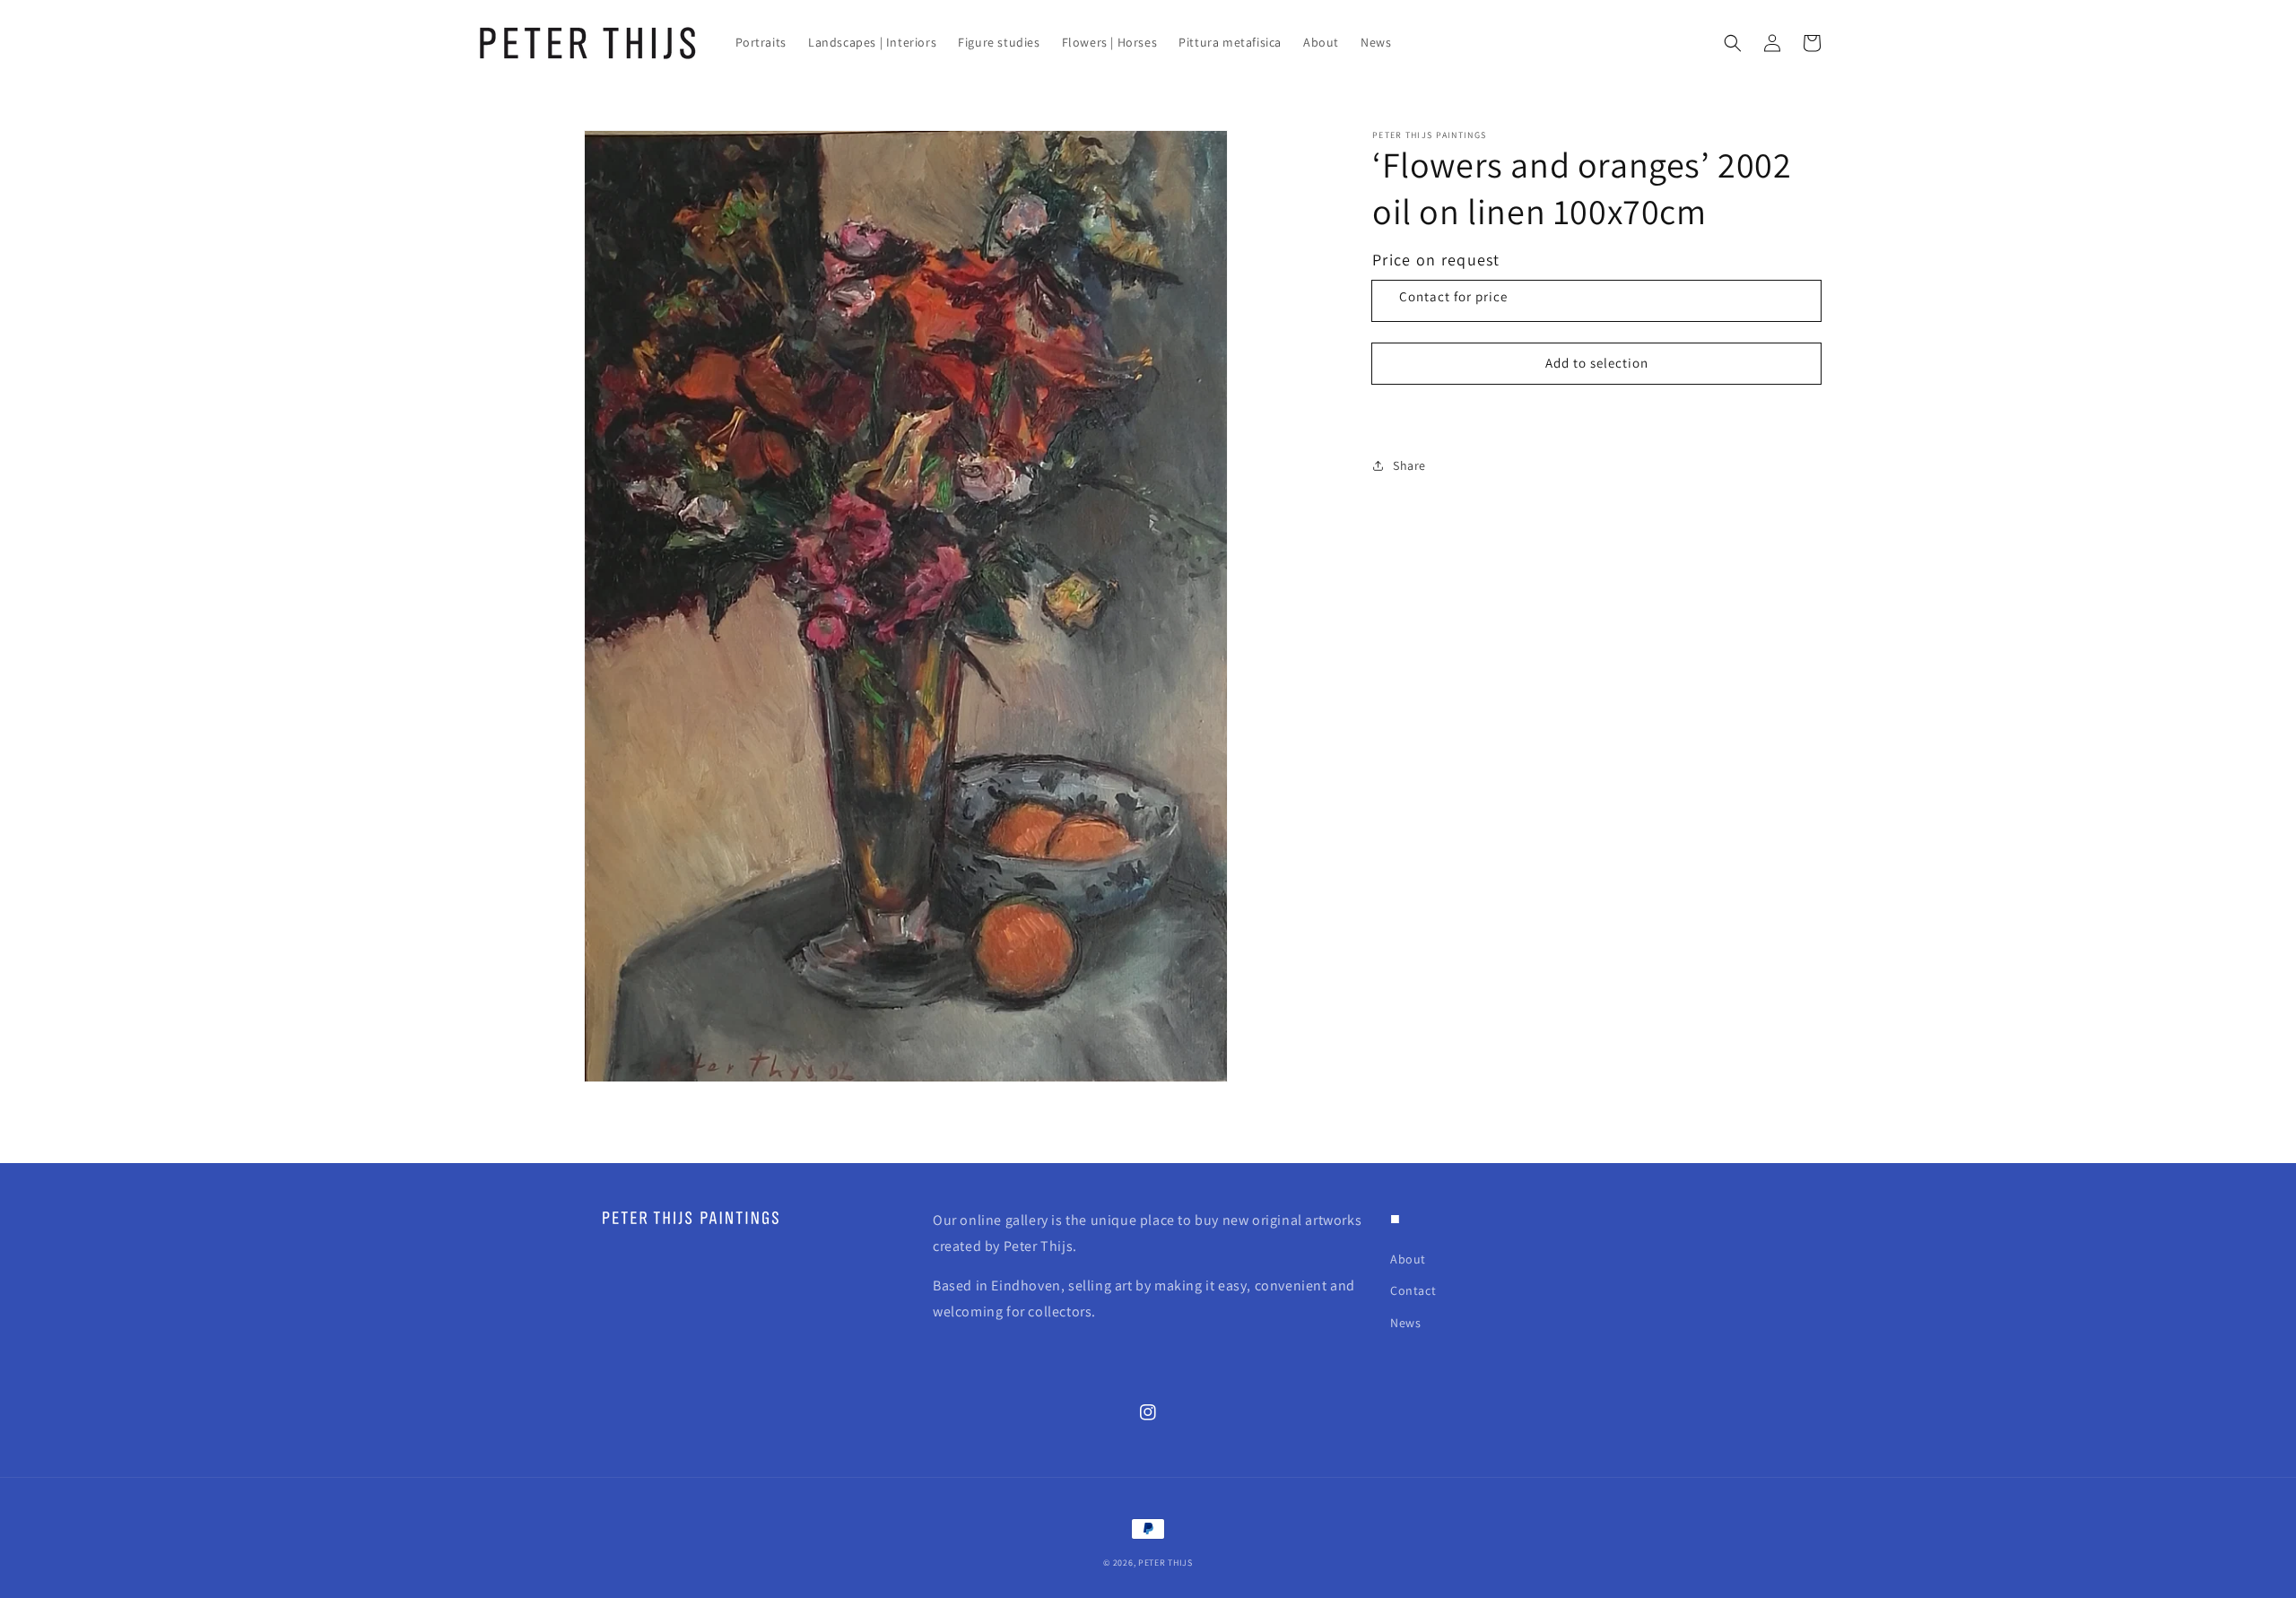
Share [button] (1409, 465)
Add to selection (1597, 363)
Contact (1413, 1290)
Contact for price (1453, 296)
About (1408, 1259)
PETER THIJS (1165, 1563)
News (1405, 1323)
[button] (1733, 43)
